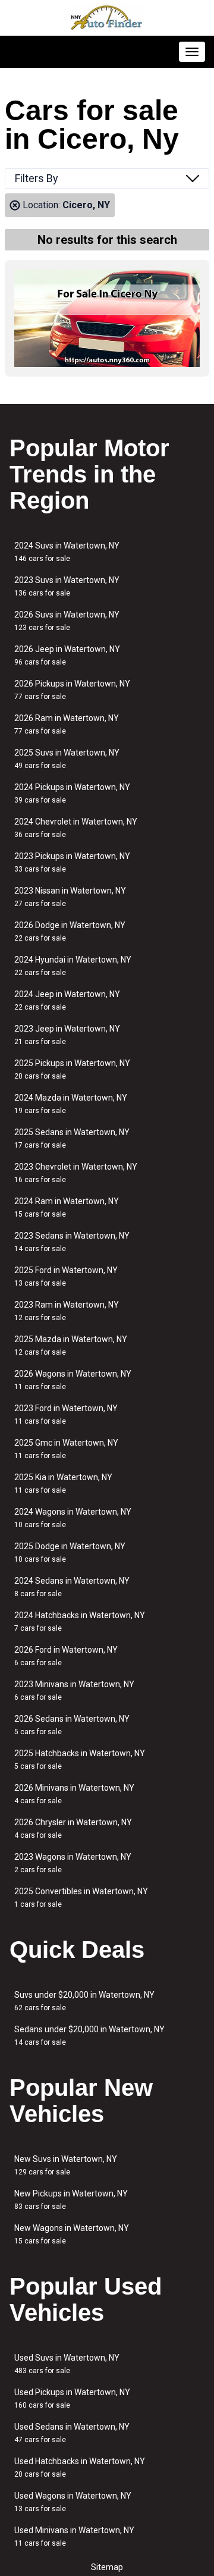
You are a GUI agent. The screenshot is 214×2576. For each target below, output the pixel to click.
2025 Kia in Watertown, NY (63, 1483)
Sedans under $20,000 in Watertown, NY (89, 2036)
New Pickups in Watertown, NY (71, 2200)
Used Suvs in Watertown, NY (67, 2364)
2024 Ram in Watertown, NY (67, 1207)
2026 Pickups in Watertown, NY (72, 690)
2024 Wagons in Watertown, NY (73, 1518)
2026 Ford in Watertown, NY (66, 1656)
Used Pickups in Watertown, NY (72, 2398)
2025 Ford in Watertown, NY (66, 1276)
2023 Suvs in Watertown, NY (67, 586)
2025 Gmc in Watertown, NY (66, 1449)
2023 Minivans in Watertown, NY (74, 1690)
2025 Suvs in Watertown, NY (67, 759)
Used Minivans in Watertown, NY (74, 2536)
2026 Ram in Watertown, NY (67, 724)
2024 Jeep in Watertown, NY (67, 1000)
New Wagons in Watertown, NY (72, 2234)
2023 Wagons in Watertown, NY (73, 1863)
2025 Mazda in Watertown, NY (71, 1345)
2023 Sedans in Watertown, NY (72, 1242)
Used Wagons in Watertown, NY (73, 2502)
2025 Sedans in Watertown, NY (72, 1138)
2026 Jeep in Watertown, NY (67, 655)
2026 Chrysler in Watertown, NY (73, 1828)
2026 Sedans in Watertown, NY (72, 1725)
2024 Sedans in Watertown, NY (72, 1587)
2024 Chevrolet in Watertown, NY (76, 828)
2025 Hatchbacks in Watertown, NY (80, 1759)
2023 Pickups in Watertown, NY (72, 862)
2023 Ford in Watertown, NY (66, 1414)
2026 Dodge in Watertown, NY (70, 931)
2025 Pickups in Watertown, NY (72, 1069)
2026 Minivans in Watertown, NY (74, 1794)
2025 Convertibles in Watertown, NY (81, 1897)
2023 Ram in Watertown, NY (67, 1311)
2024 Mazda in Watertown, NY (71, 1104)
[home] (107, 18)
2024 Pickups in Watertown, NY (72, 793)
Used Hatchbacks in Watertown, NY (80, 2467)
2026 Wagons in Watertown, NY (73, 1380)
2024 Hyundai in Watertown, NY (73, 966)
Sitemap (107, 2567)
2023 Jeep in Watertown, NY (67, 1035)
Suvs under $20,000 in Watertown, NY (84, 2001)
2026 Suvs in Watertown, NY (67, 621)
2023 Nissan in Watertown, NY (70, 897)
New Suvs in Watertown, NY (66, 2165)
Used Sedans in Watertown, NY (72, 2433)
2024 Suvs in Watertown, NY (67, 552)
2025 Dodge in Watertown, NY (70, 1552)
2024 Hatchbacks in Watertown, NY (80, 1621)
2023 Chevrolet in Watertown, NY (76, 1173)
